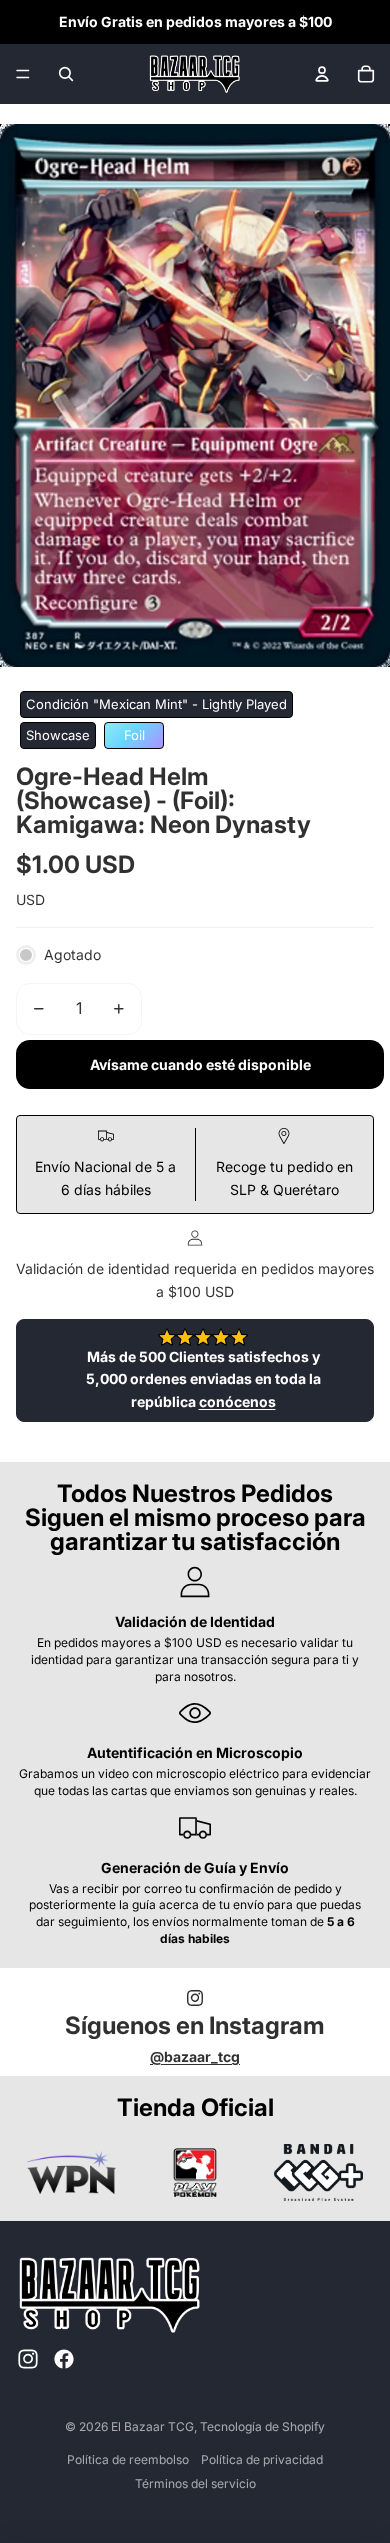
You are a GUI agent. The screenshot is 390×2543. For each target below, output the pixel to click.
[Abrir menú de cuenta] (322, 74)
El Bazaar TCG (152, 2426)
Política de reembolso (128, 2459)
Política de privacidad (262, 2459)
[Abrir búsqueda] (66, 74)
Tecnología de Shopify (262, 2426)
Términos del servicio (195, 2483)
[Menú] (23, 74)
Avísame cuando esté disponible (200, 1064)
